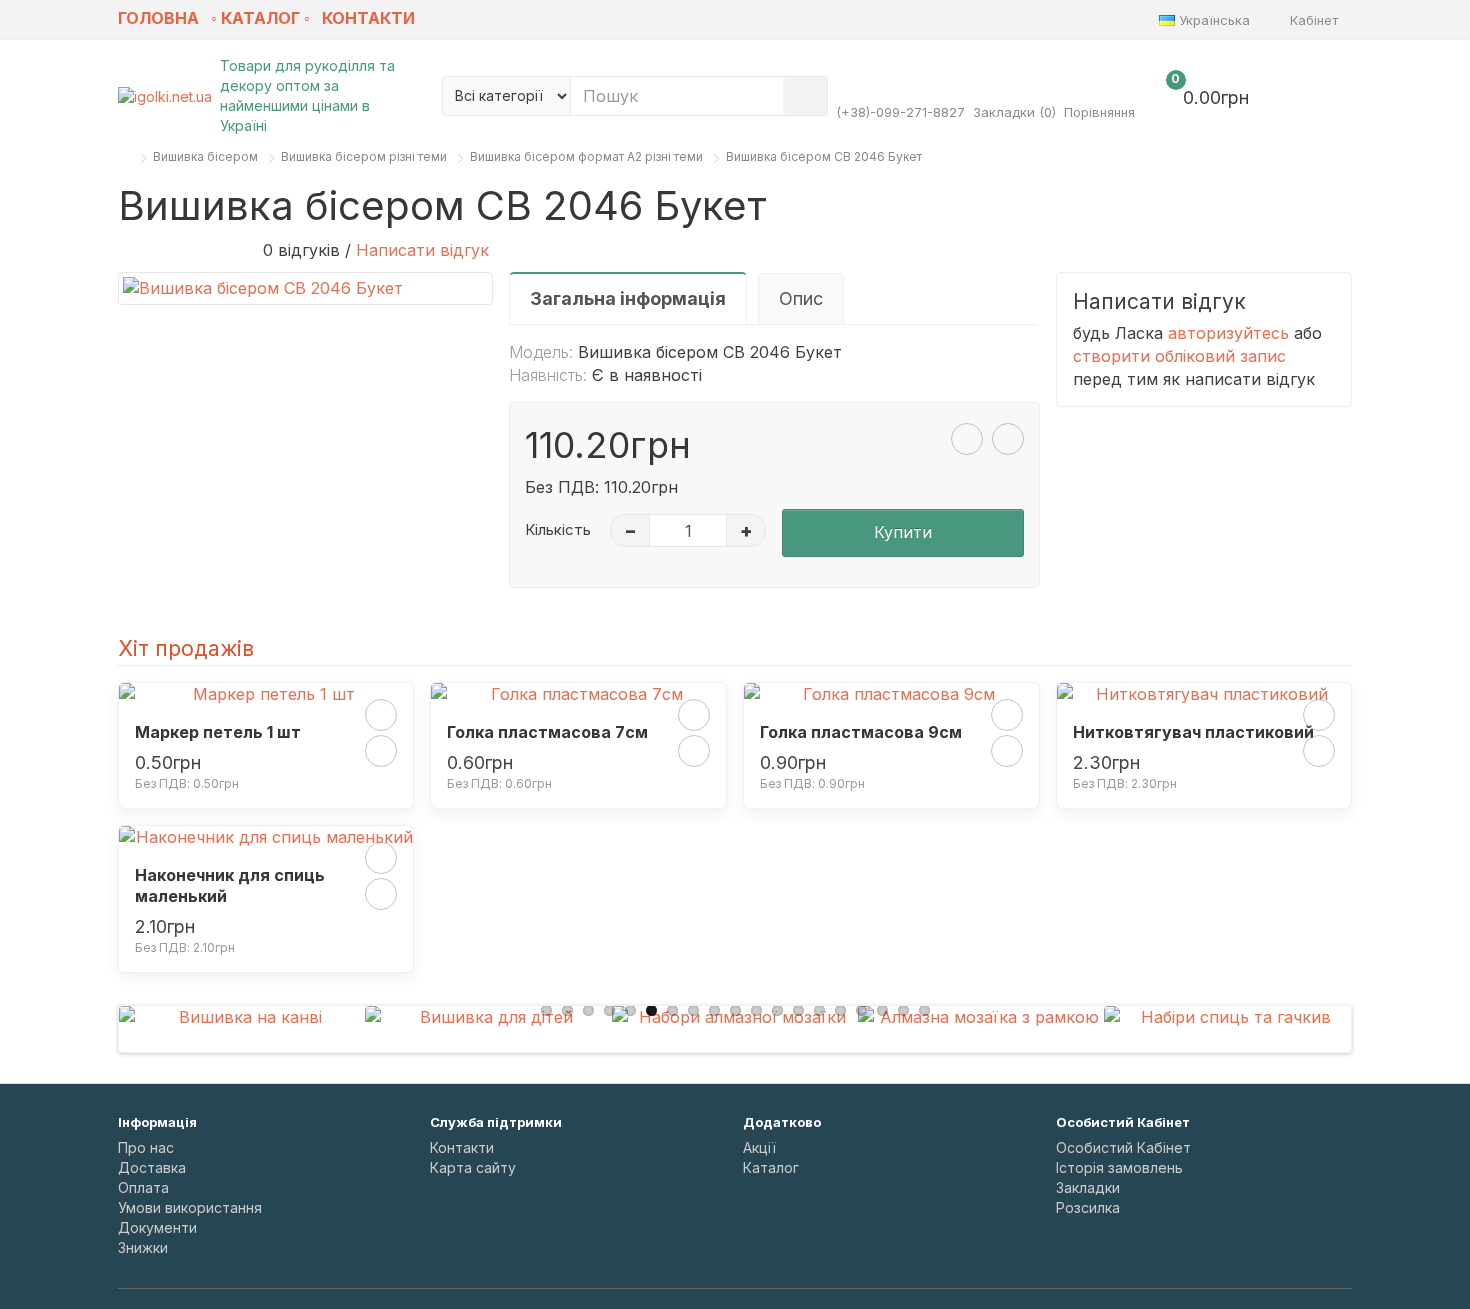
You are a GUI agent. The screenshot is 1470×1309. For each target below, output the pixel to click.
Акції (759, 1147)
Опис (801, 298)
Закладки (1088, 1187)
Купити (903, 532)
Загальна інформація (628, 298)
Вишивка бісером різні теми (364, 156)
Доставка (152, 1167)
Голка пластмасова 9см (861, 732)
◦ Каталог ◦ (260, 18)
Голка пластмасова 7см (547, 732)
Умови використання (190, 1207)
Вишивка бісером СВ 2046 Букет (824, 156)
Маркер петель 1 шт (218, 732)
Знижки (143, 1247)
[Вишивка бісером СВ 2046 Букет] (305, 288)
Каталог (771, 1167)
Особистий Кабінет (1123, 1147)
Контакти (368, 18)
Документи (157, 1227)
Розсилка (1088, 1207)
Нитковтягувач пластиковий (1193, 732)
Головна (158, 18)
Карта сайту (473, 1167)
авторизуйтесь (1228, 333)
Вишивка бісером (205, 156)
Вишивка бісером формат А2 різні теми (586, 156)
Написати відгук (422, 250)
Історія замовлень (1119, 1167)
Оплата (143, 1187)
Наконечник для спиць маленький (230, 886)
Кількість (558, 529)
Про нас (146, 1147)
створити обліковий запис (1179, 356)
